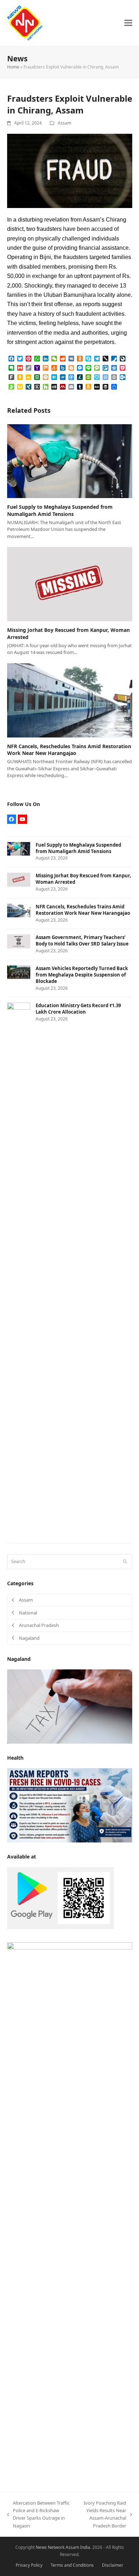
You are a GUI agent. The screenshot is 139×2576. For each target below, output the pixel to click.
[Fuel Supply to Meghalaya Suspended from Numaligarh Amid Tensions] (70, 461)
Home (13, 67)
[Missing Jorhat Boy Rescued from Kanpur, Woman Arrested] (70, 584)
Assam (65, 123)
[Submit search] (125, 1562)
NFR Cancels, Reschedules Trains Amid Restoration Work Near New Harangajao (69, 750)
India (85, 2547)
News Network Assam (57, 2547)
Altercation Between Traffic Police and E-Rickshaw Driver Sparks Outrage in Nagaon (38, 2514)
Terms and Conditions (72, 2565)
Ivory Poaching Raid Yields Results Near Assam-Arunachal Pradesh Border (102, 2514)
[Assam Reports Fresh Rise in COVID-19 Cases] (70, 1805)
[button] (128, 23)
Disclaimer (113, 2565)
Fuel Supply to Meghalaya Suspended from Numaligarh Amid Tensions (60, 510)
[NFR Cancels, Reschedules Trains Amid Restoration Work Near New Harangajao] (70, 700)
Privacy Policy (29, 2565)
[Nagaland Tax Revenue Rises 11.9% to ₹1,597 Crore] (70, 1706)
